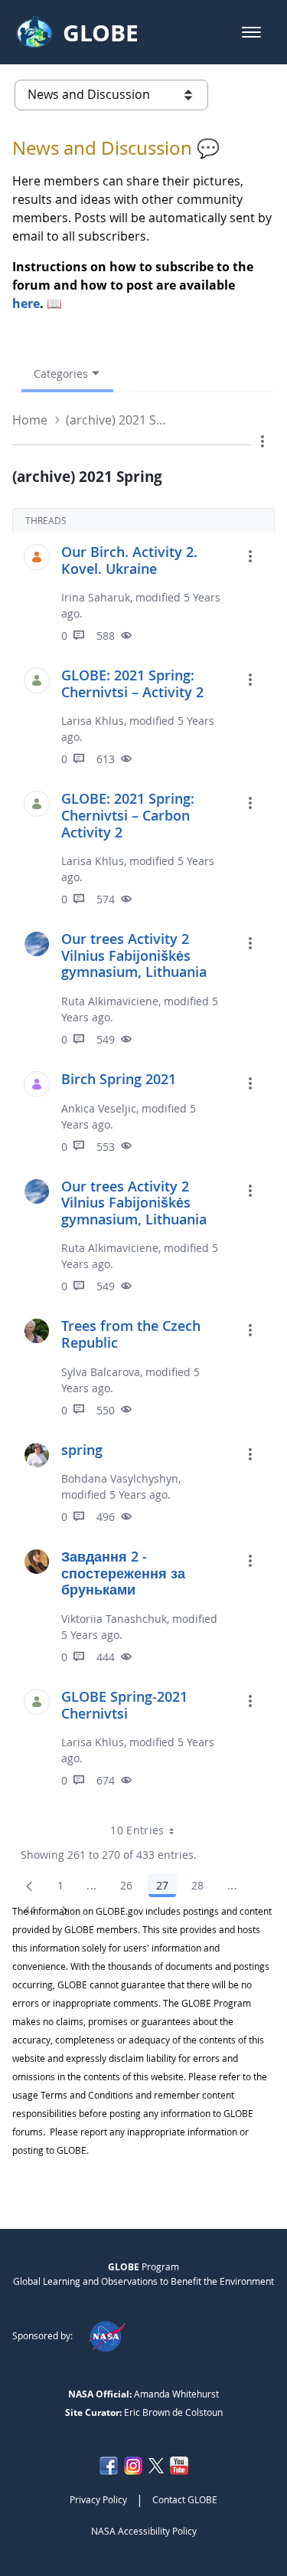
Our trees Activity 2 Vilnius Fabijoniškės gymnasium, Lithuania (134, 955)
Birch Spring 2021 (119, 1079)
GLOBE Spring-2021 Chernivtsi (124, 1705)
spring (82, 1450)
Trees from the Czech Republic (131, 1334)
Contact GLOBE (185, 2499)
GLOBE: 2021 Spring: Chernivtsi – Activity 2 (132, 683)
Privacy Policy (98, 2499)
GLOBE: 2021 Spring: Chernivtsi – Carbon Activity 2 (128, 815)
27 (166, 1888)
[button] (251, 32)
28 (202, 1888)
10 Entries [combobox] (137, 1830)
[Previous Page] (29, 1886)
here (26, 303)
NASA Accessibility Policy (144, 2531)
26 (131, 1888)
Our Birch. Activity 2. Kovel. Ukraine (129, 560)
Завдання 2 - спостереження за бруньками (123, 1573)
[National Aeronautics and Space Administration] (107, 2335)
